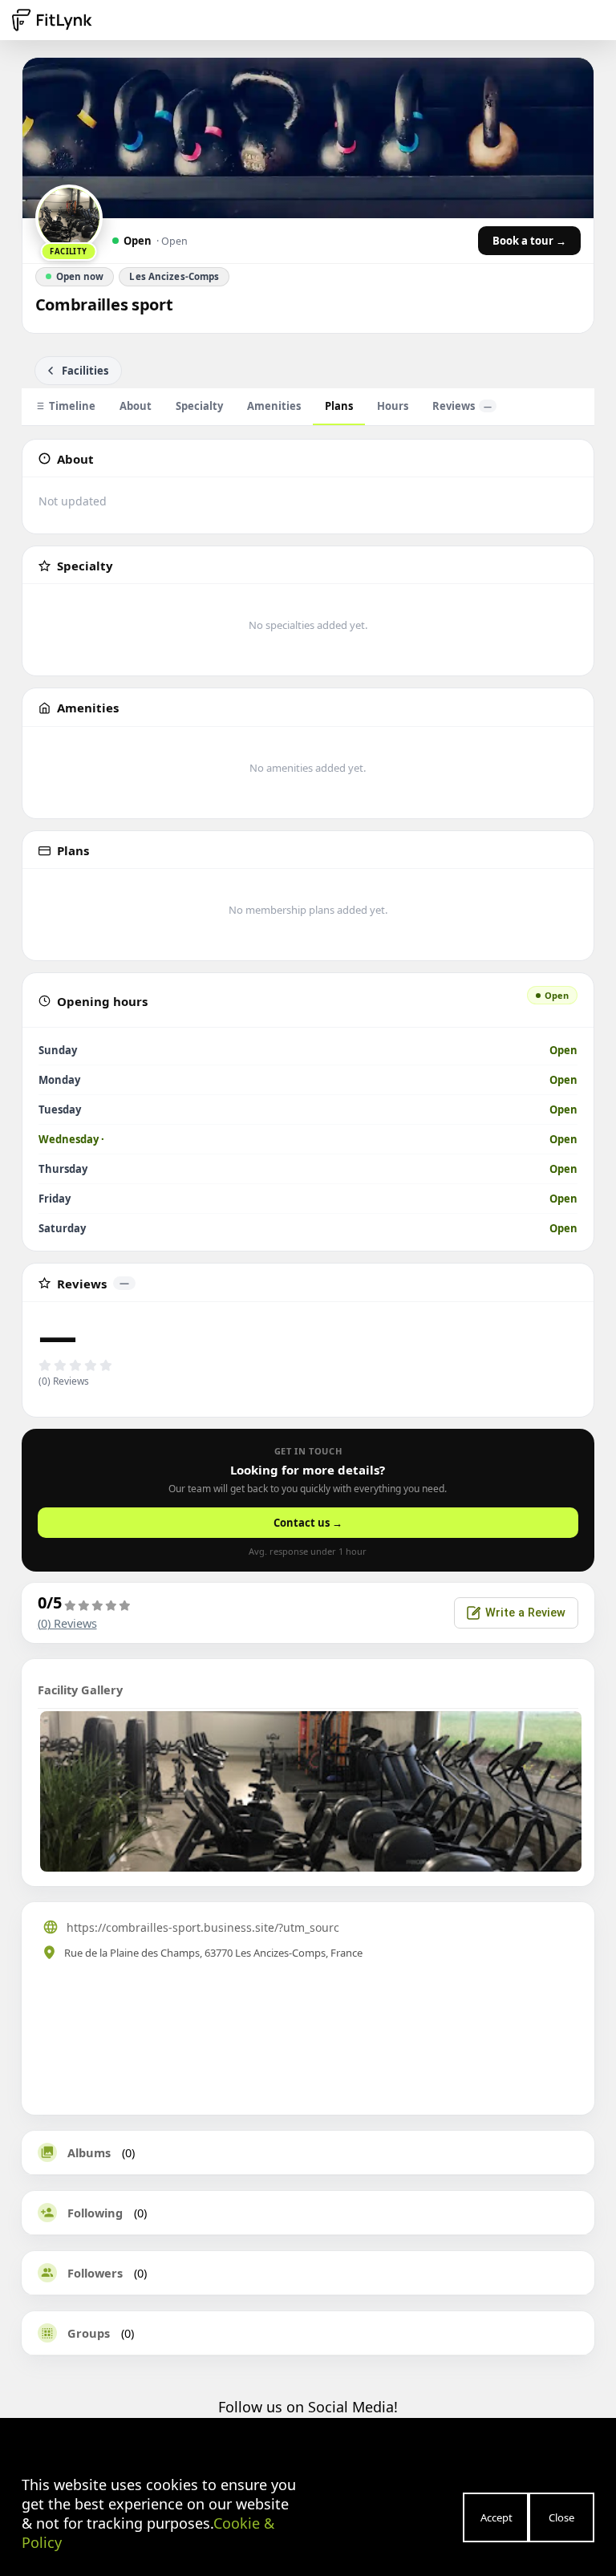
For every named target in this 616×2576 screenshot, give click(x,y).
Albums (89, 2152)
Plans (339, 406)
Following (95, 2213)
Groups (89, 2333)
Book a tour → (529, 241)
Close (561, 2517)
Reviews (462, 406)
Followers (95, 2273)
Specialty (199, 406)
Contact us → (308, 1523)
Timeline (72, 406)
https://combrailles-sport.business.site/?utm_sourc (203, 1927)
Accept (496, 2517)
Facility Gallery (80, 1690)
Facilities (85, 371)
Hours (393, 406)
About (136, 406)
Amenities (274, 406)
